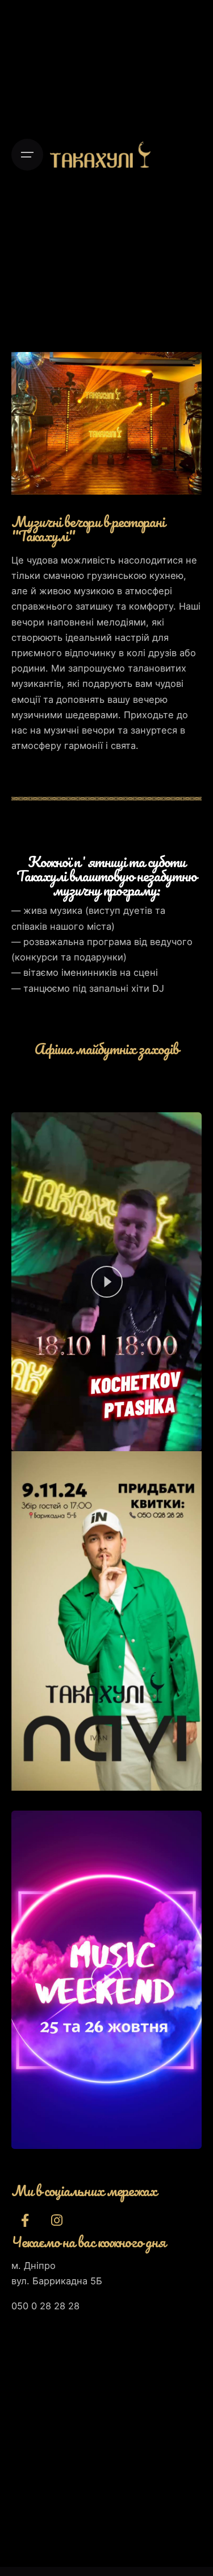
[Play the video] (107, 1282)
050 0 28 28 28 (45, 2306)
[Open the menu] (27, 155)
